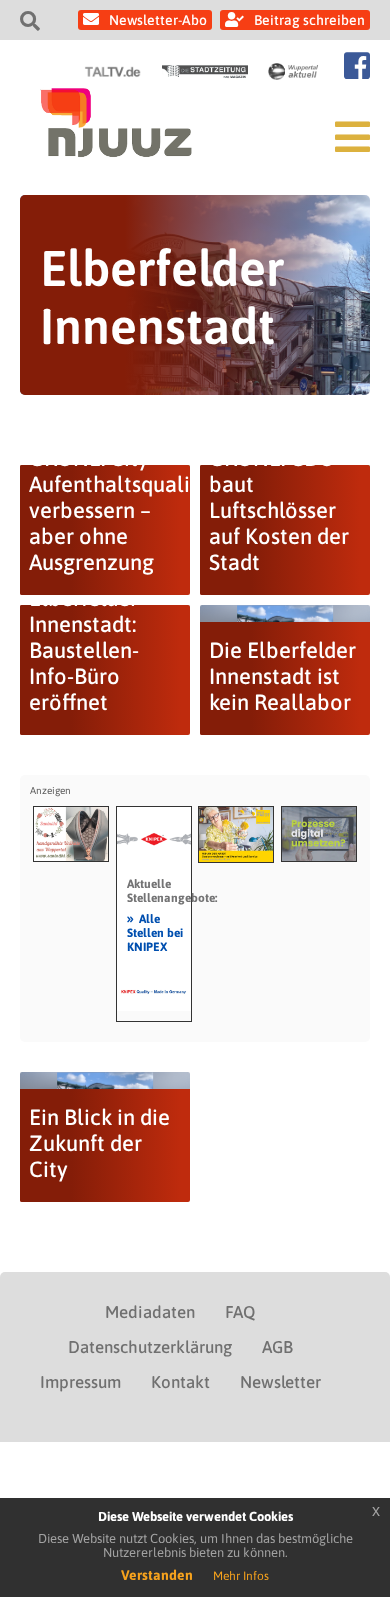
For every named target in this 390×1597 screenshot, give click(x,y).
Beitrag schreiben (309, 20)
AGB (277, 1347)
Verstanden (157, 1575)
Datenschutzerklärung (150, 1347)
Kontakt (180, 1382)
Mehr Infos (241, 1576)
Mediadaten (150, 1312)
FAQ (240, 1312)
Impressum (80, 1382)
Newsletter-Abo (158, 20)
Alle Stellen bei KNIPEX (155, 932)
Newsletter (280, 1382)
